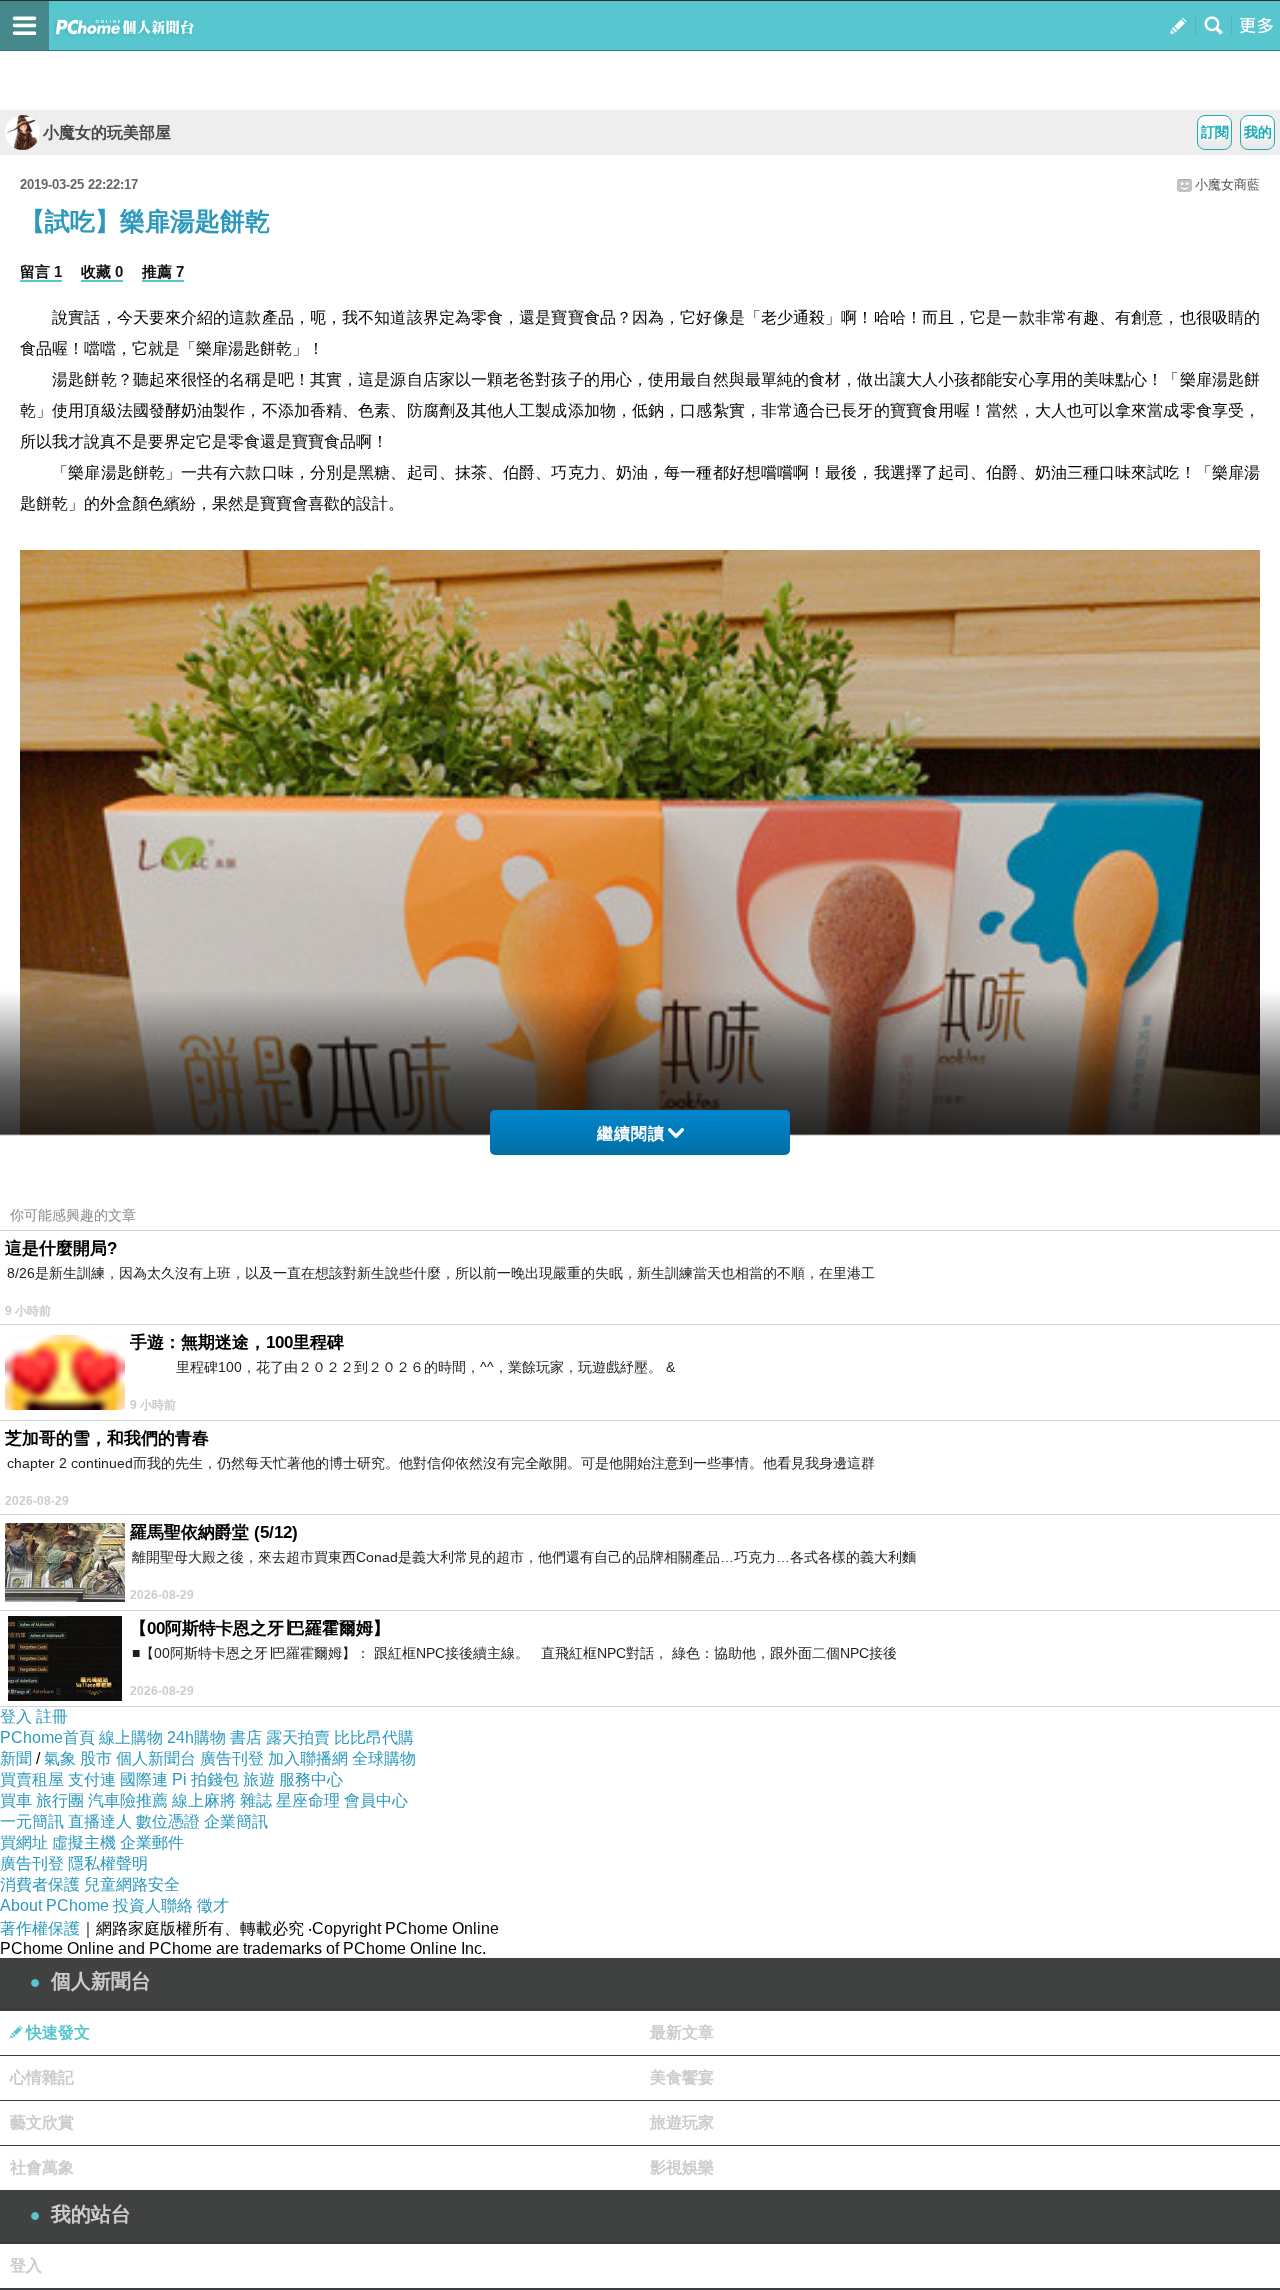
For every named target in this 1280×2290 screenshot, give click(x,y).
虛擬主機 (84, 1842)
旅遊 (259, 1779)
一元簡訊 (32, 1821)
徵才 (213, 1905)
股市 (96, 1758)
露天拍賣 (298, 1737)
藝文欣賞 (42, 2122)
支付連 (92, 1779)
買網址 (24, 1842)
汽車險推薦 (128, 1800)
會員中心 (376, 1800)
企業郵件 (152, 1842)
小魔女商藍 (1227, 184)
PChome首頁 (47, 1737)
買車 (16, 1800)
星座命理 (308, 1800)
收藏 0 (102, 271)
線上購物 (131, 1737)
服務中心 (311, 1779)
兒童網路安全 (132, 1884)
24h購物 (196, 1737)
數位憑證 (168, 1821)
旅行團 (60, 1800)
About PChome (54, 1905)
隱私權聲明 (108, 1863)
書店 (246, 1737)
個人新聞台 (156, 1758)
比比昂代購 (374, 1737)
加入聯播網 (308, 1758)
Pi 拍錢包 (205, 1779)
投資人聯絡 (153, 1905)
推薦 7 (163, 271)
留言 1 (41, 271)
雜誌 (256, 1800)
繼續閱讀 (631, 1133)
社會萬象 (42, 2167)
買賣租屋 (32, 1779)
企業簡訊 (236, 1821)
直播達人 (100, 1821)
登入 (16, 1716)
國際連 (144, 1779)
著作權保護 (40, 1928)
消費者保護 (40, 1884)
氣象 (60, 1758)
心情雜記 (42, 2077)
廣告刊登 (232, 1758)
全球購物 (384, 1758)
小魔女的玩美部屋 (107, 132)
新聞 (16, 1758)
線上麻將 (204, 1800)
